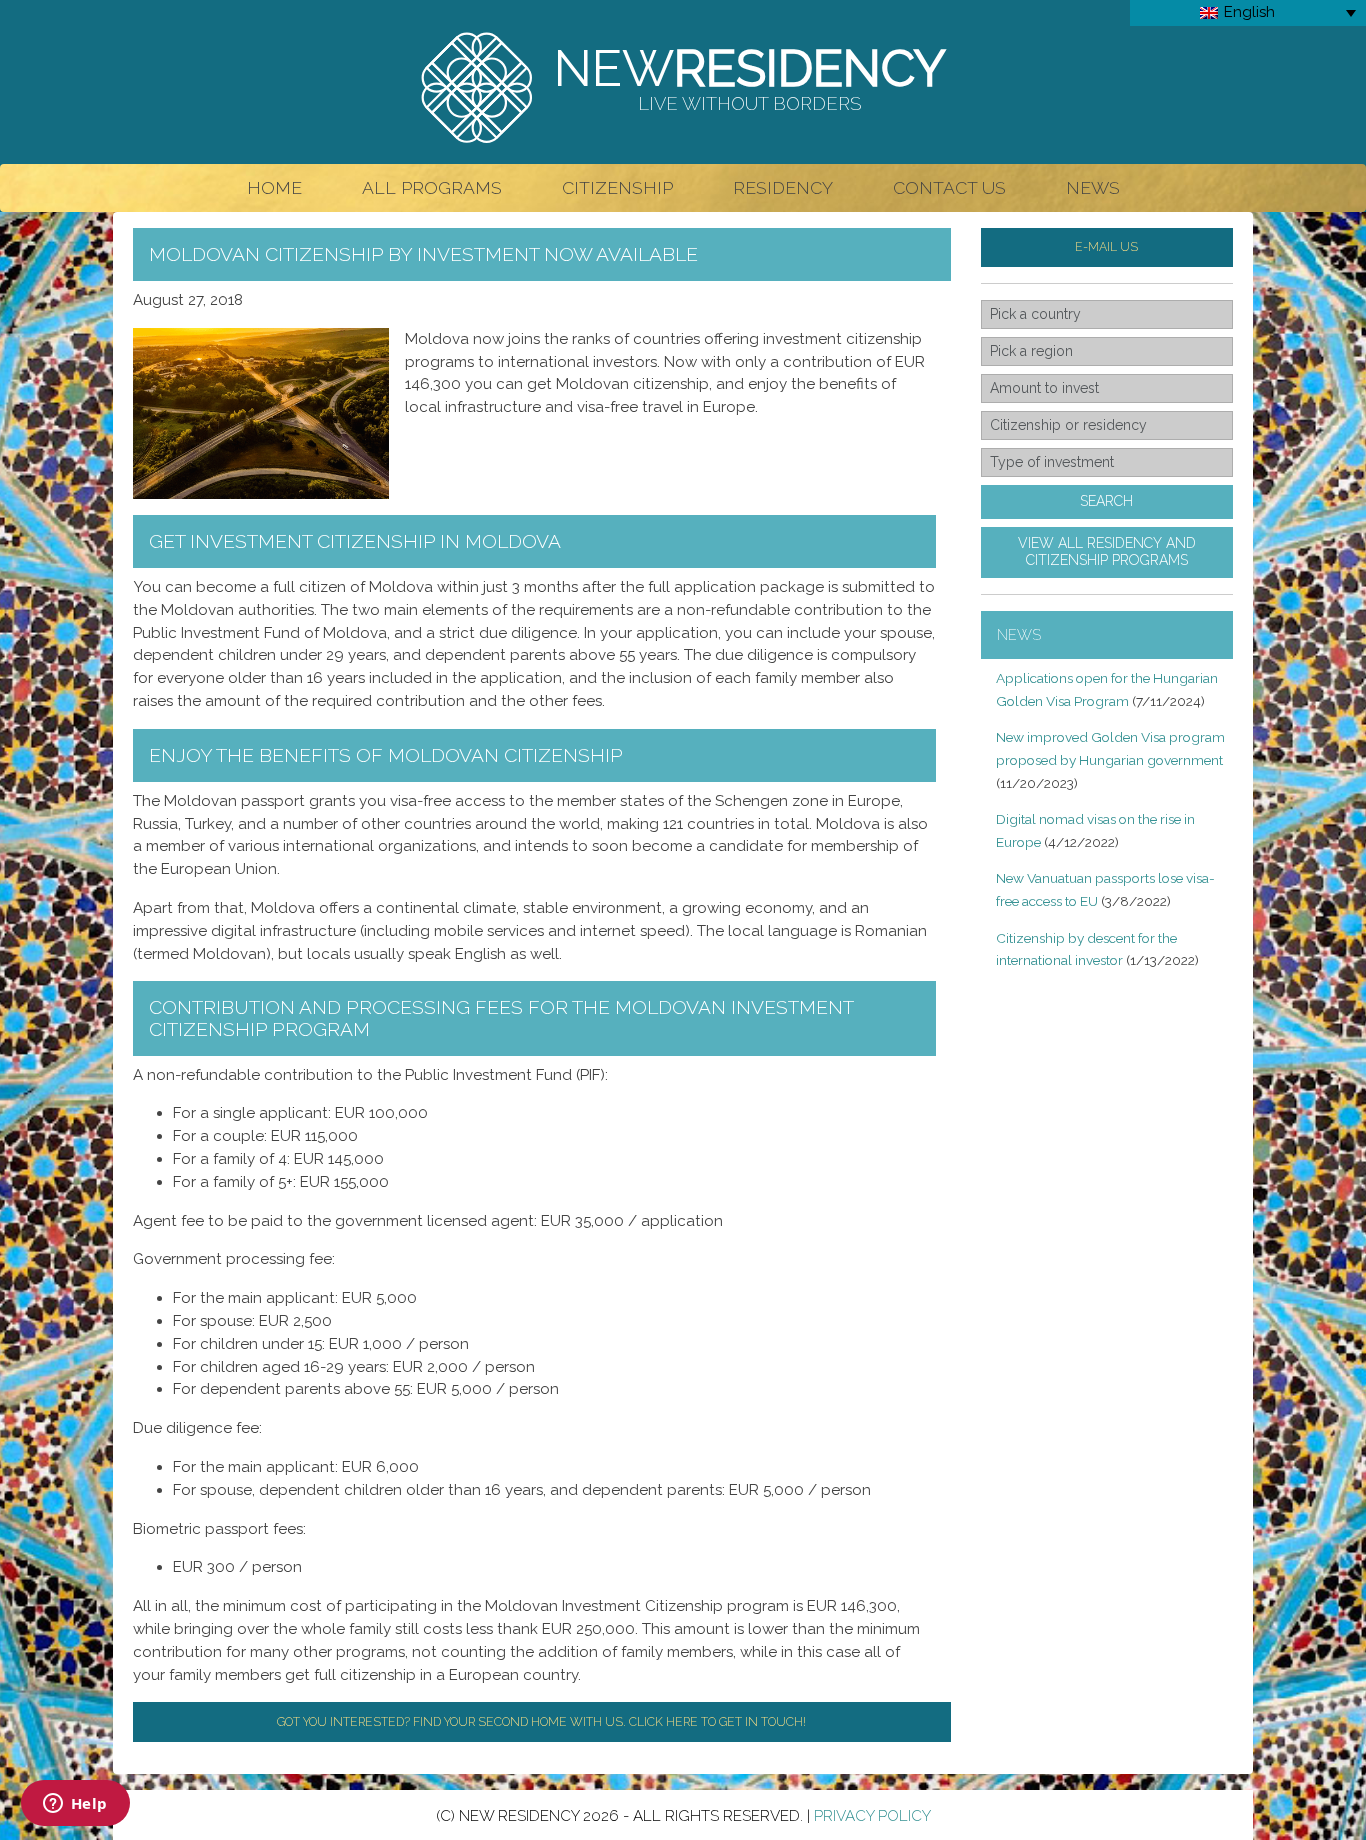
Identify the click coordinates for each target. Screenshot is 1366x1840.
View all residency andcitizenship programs (1107, 552)
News (1093, 187)
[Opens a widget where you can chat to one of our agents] (75, 1805)
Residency (783, 187)
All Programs (432, 187)
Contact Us (949, 187)
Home (274, 187)
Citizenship (617, 187)
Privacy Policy (872, 1816)
